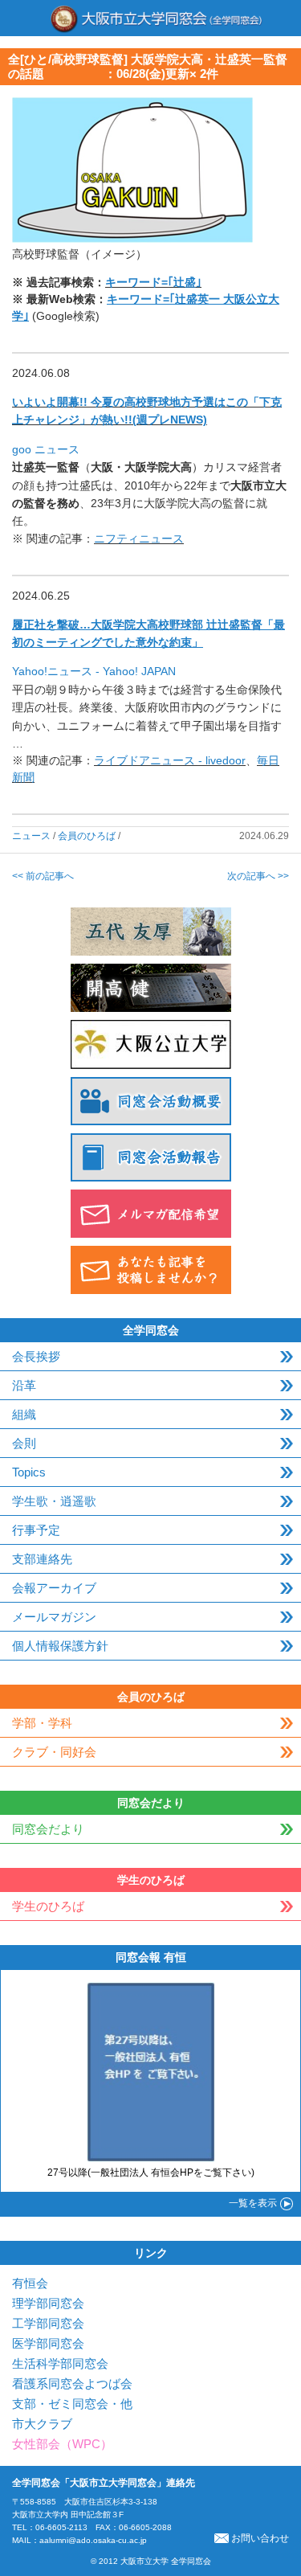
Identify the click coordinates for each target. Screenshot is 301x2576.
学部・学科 (42, 1723)
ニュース (31, 836)
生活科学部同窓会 (60, 2363)
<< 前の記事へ (43, 876)
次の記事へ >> (258, 876)
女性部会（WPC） (62, 2444)
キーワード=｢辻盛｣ (153, 282)
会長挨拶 (36, 1356)
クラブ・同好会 (54, 1752)
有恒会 (30, 2283)
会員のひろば (87, 836)
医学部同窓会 (48, 2343)
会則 (24, 1443)
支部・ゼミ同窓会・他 (72, 2404)
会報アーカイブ (54, 1588)
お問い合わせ (260, 2538)
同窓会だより (48, 1829)
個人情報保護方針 (60, 1646)
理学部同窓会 (48, 2303)
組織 (24, 1414)
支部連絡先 (42, 1559)
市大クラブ (42, 2424)
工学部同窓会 (48, 2323)
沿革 (24, 1385)
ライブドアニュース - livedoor (170, 760)
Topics (29, 1472)
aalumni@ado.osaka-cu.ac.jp (93, 2540)
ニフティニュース (139, 539)
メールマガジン (54, 1617)
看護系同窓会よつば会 (72, 2384)
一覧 (253, 2203)
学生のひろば (48, 1906)
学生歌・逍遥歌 (54, 1501)
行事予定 (36, 1530)
